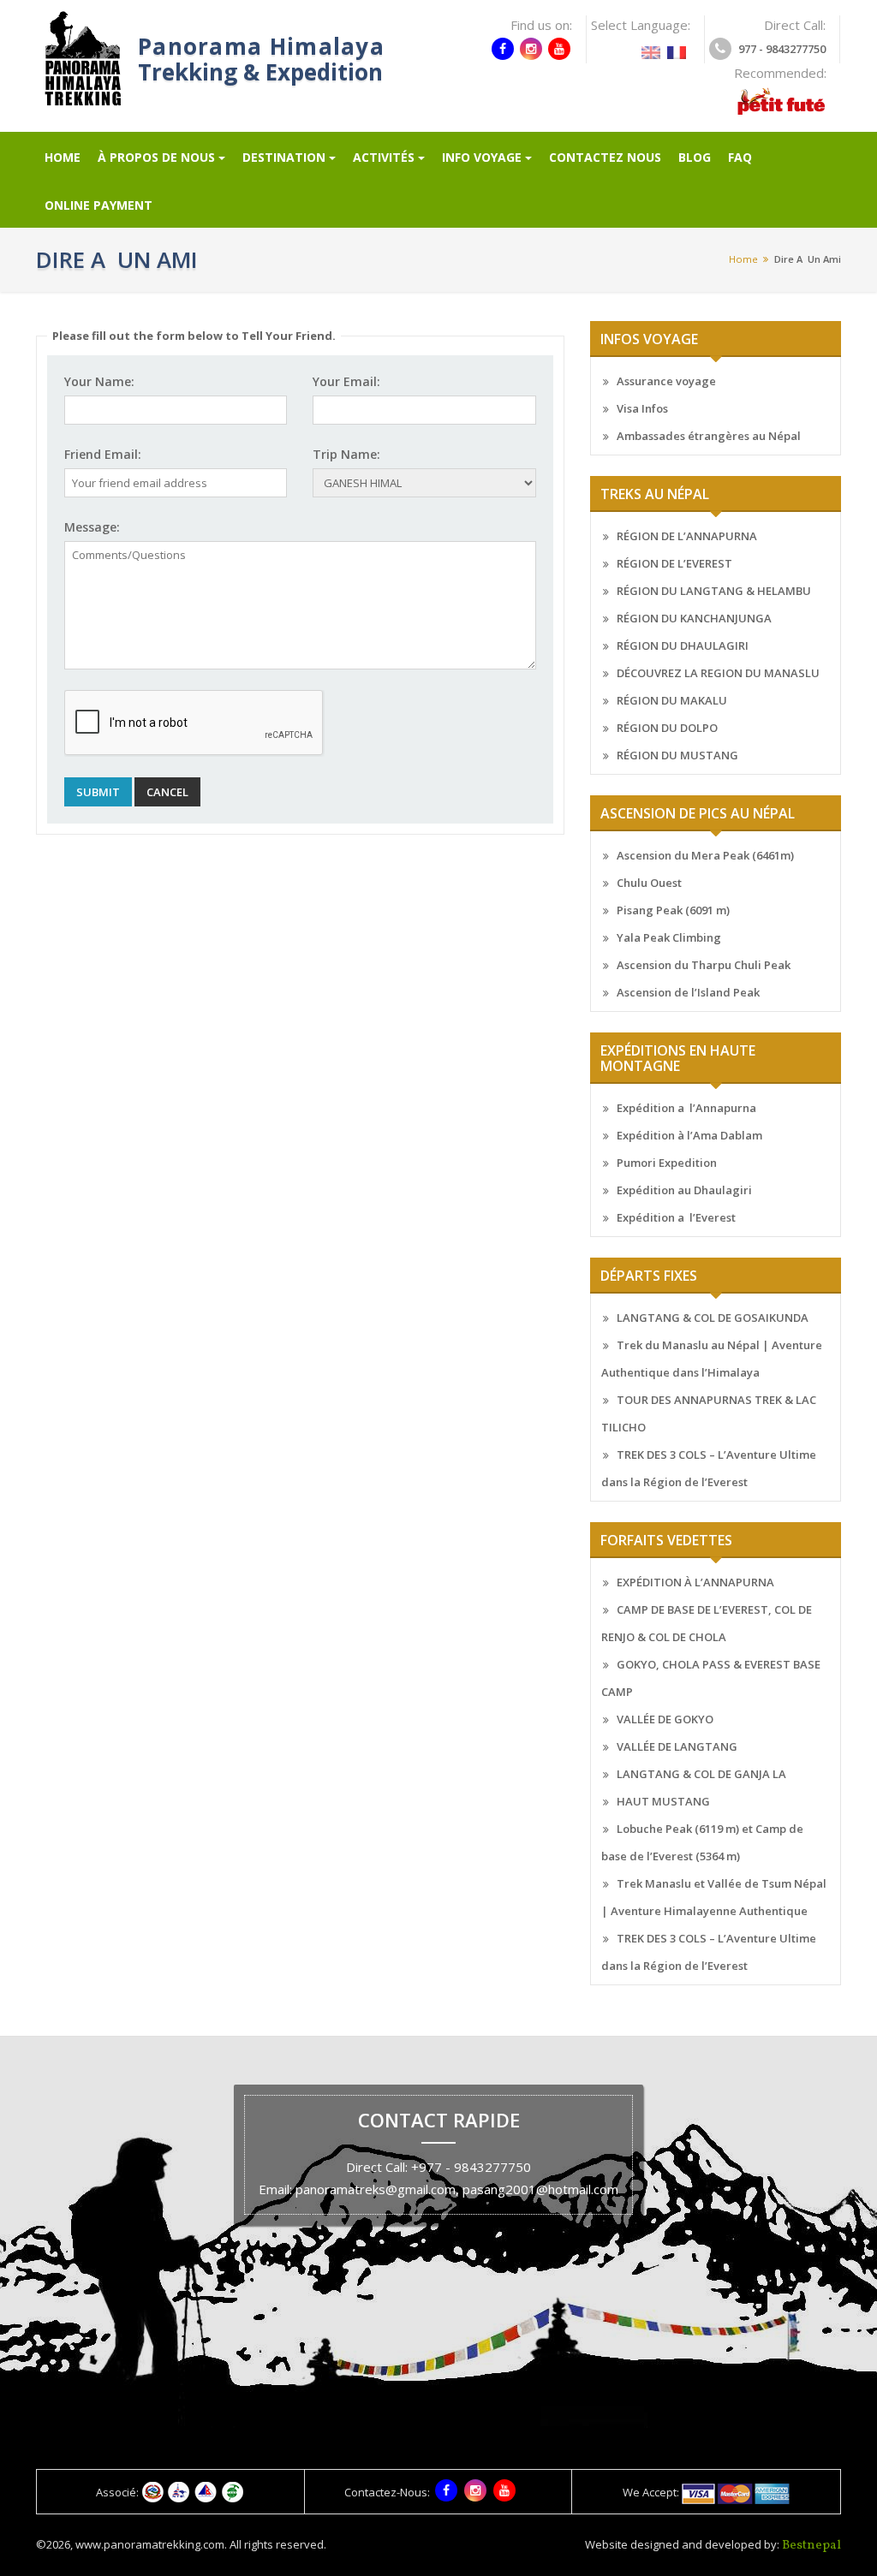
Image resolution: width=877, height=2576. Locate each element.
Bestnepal (811, 2546)
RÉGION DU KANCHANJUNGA (694, 618)
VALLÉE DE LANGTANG (677, 1746)
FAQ (740, 157)
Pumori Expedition (667, 1163)
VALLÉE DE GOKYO (665, 1719)
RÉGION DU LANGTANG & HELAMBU (714, 591)
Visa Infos (642, 408)
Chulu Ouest (649, 883)
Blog (695, 157)
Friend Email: (103, 454)
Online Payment (98, 205)
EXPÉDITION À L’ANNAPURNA (695, 1582)
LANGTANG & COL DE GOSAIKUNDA (713, 1318)
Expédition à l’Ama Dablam (689, 1135)
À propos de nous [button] (156, 157)
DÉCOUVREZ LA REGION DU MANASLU (718, 673)
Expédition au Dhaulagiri (684, 1190)
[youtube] (559, 49)
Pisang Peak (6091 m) (673, 910)
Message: (92, 527)
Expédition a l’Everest (676, 1217)
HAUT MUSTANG (663, 1801)
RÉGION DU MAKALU (672, 700)
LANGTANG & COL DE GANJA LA (701, 1774)
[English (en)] (651, 47)
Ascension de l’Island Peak (688, 992)
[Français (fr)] (677, 47)
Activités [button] (384, 157)
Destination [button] (284, 157)
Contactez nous (605, 157)
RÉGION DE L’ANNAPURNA (687, 536)
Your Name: (99, 381)
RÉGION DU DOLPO (667, 728)
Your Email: (346, 381)
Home (63, 157)
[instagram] (531, 49)
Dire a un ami (808, 259)
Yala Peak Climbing (669, 937)
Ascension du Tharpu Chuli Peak (704, 965)
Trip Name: (346, 454)
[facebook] (503, 49)
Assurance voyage (666, 381)
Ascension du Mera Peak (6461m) (705, 855)
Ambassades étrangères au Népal (709, 436)
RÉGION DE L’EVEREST (674, 563)
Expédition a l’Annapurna (686, 1108)
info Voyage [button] (482, 157)
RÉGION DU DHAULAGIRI (683, 645)
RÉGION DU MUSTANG (677, 755)
